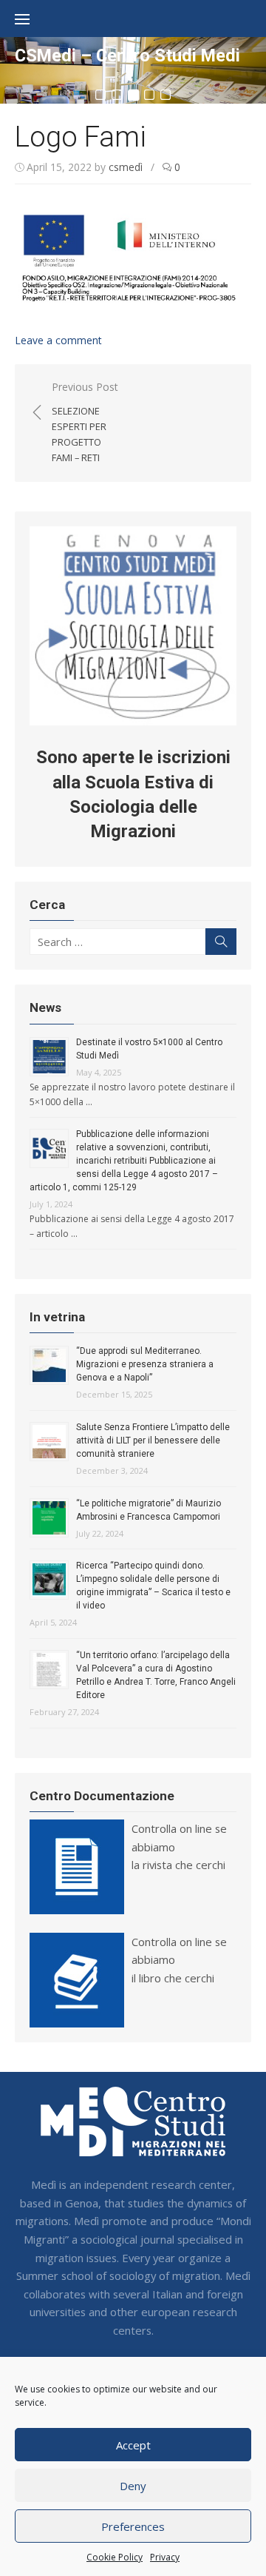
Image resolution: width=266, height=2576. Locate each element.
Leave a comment (58, 340)
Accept (133, 2445)
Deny (133, 2486)
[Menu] (30, 19)
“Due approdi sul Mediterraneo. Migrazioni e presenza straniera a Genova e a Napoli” (145, 1364)
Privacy (165, 2557)
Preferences (133, 2526)
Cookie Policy (115, 2557)
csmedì (126, 167)
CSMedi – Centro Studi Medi (127, 56)
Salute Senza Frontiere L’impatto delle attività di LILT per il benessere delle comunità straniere (153, 1440)
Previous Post (85, 422)
